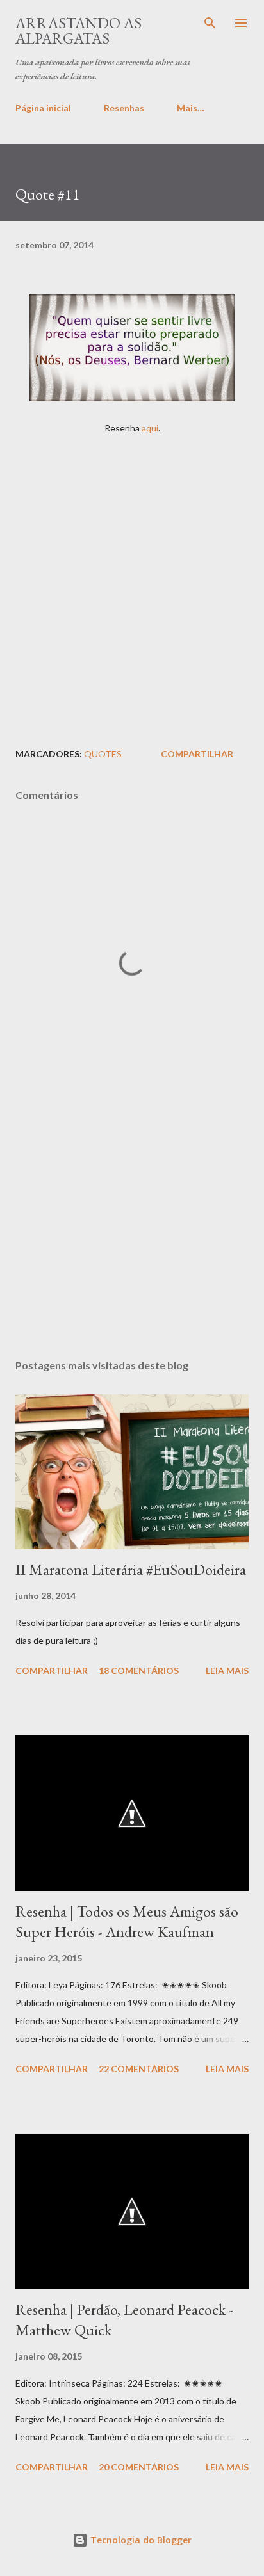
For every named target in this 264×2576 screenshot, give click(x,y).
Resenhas (124, 108)
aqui (150, 428)
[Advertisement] (132, 587)
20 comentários (139, 2467)
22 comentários (139, 2069)
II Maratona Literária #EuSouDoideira (131, 1569)
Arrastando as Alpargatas (78, 30)
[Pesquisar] (210, 23)
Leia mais (227, 1670)
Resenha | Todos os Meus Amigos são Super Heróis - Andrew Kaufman (127, 1921)
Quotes (103, 754)
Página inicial (43, 108)
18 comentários (139, 1670)
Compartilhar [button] (197, 754)
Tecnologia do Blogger (140, 2540)
